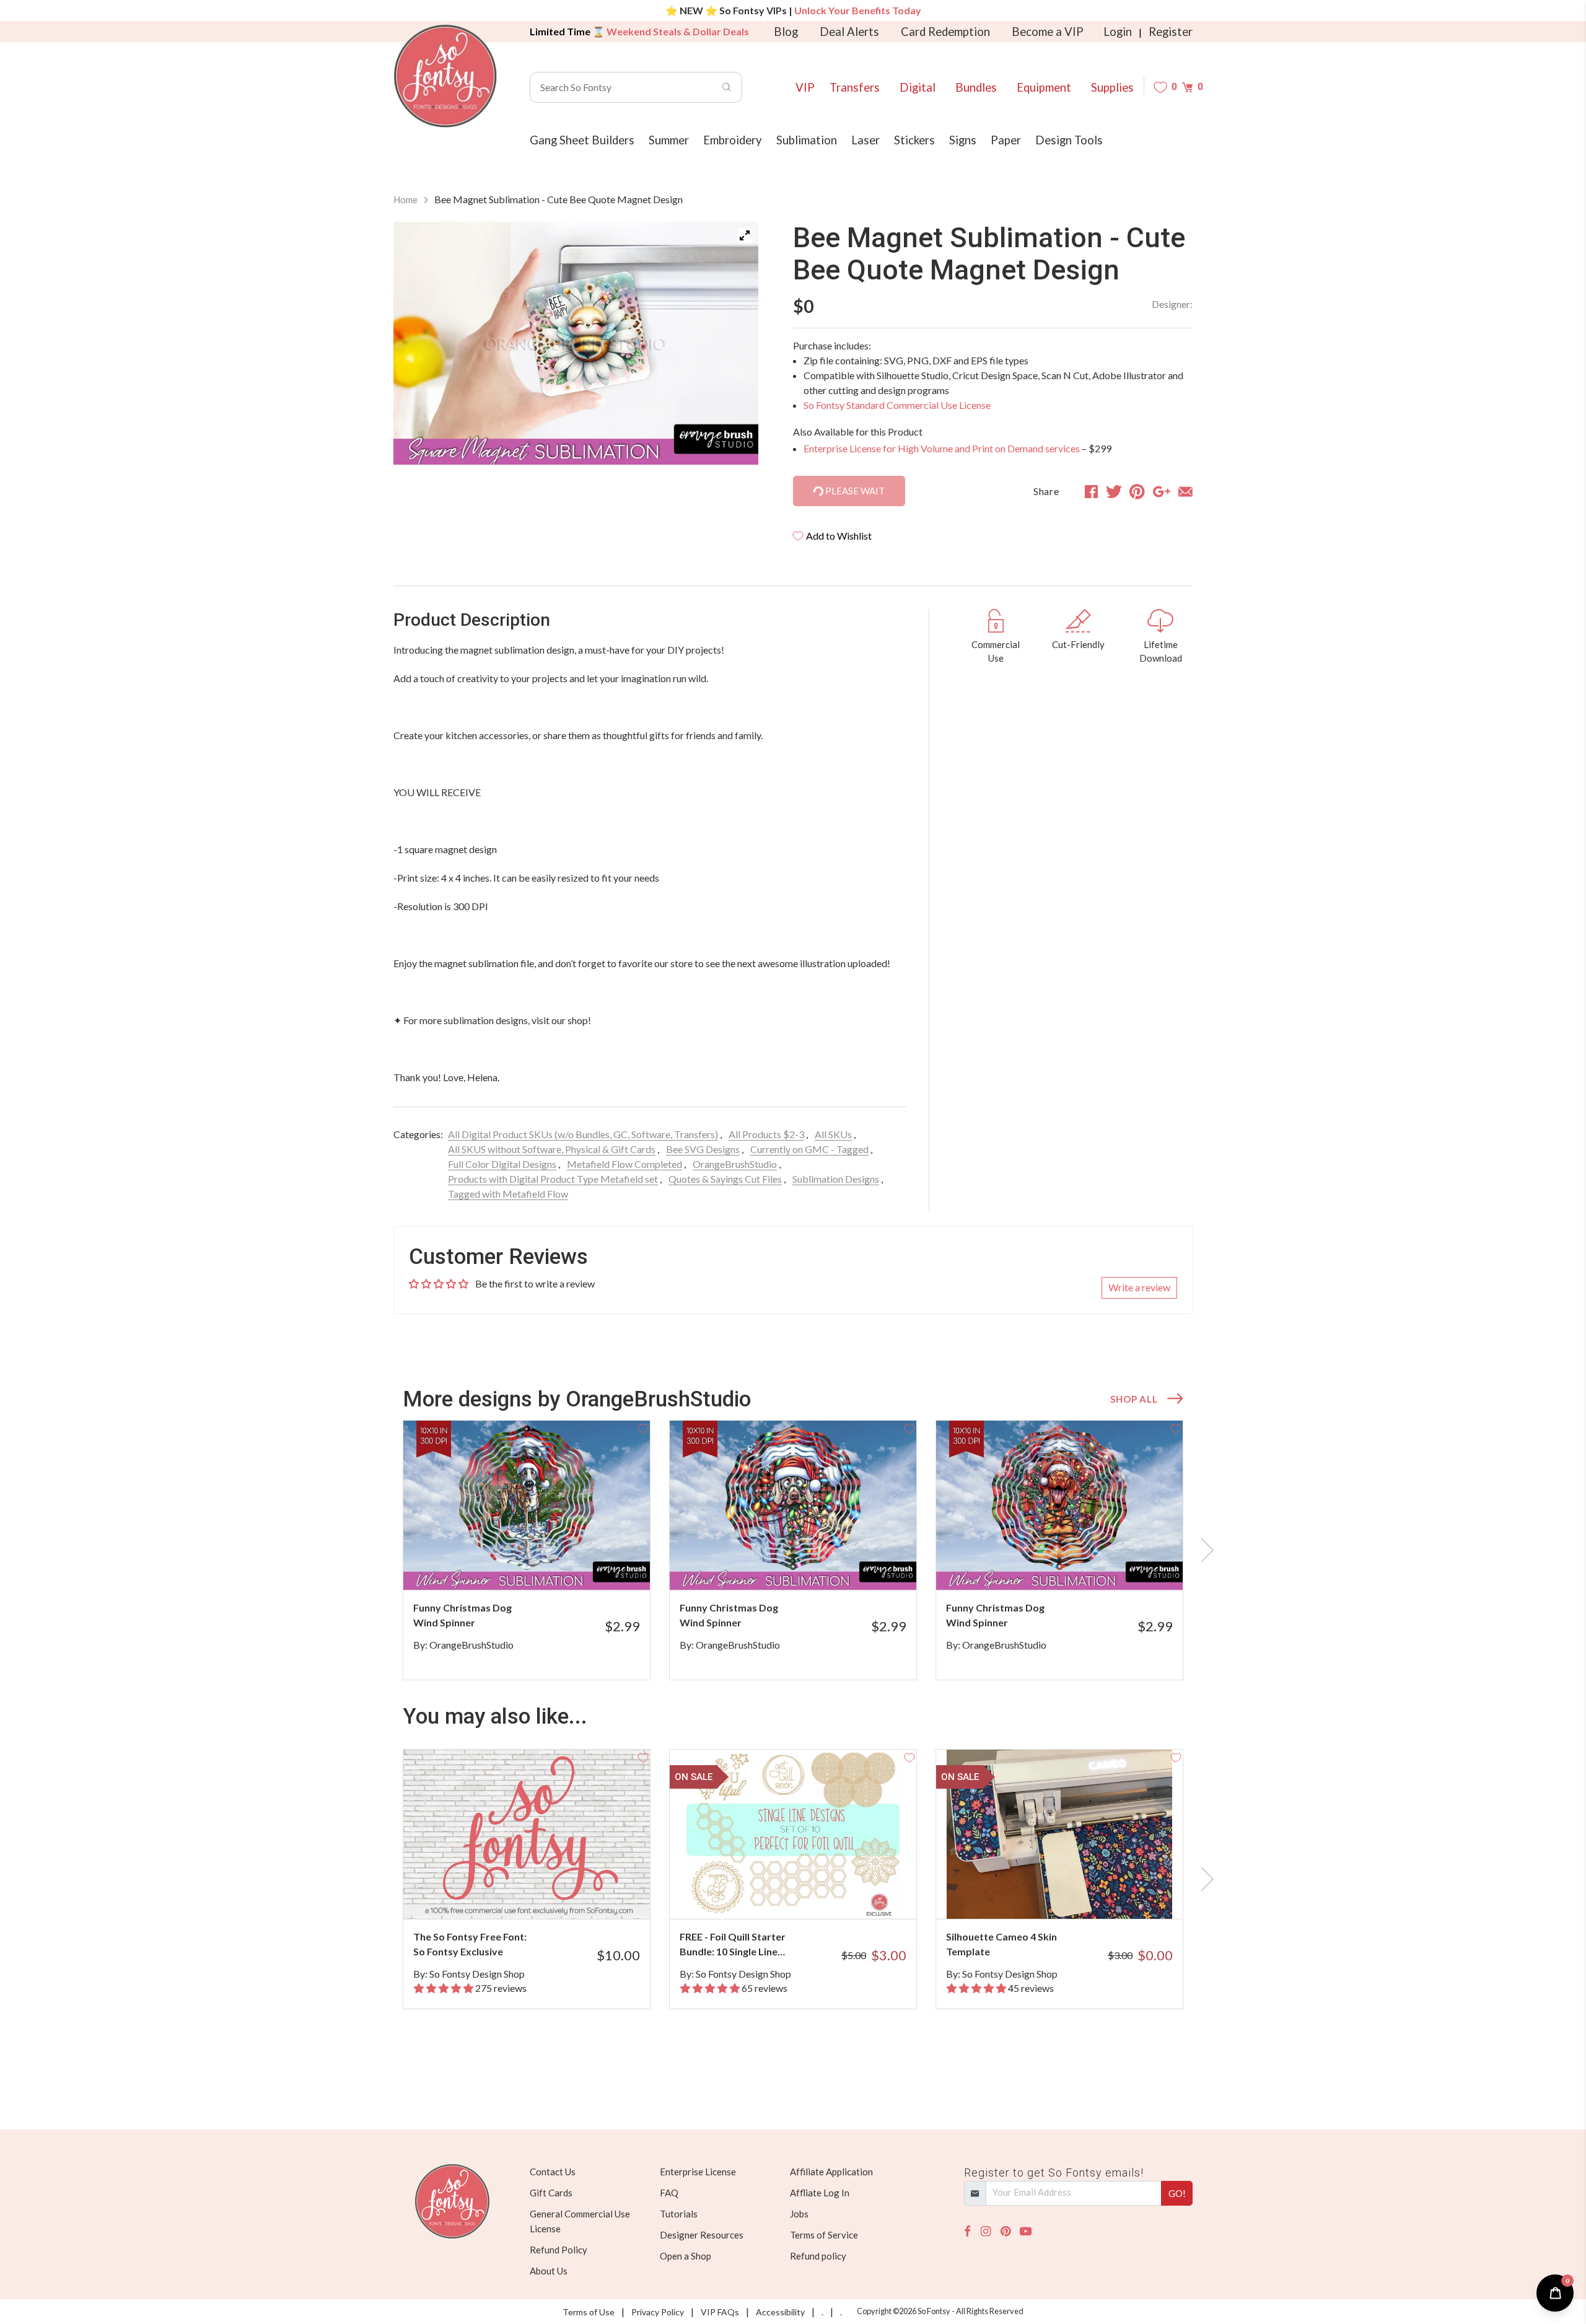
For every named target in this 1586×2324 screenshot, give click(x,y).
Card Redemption (945, 32)
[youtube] (1026, 2231)
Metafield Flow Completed (624, 1164)
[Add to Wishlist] (643, 1427)
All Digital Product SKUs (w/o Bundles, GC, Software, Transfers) (583, 1134)
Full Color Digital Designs (502, 1164)
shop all (1134, 1399)
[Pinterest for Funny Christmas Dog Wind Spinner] (544, 1565)
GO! (1177, 2193)
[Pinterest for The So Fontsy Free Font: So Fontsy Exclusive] (544, 1894)
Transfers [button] (855, 87)
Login (1118, 32)
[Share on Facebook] (1091, 491)
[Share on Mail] (1185, 491)
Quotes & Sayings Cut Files (725, 1179)
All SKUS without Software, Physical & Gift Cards (552, 1149)
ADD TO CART (599, 1565)
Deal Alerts (849, 32)
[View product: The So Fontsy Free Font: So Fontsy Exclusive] (527, 1834)
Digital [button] (918, 87)
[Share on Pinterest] (1137, 491)
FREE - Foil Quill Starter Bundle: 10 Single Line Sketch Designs (733, 1945)
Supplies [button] (1112, 87)
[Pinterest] (1005, 2231)
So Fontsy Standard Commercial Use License (897, 405)
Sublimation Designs (836, 1179)
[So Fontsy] (445, 76)
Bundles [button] (976, 87)
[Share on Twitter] (1114, 491)
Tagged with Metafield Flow (508, 1194)
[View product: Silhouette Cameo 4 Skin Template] (1059, 1834)
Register (1171, 32)
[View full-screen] (745, 235)
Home (405, 200)
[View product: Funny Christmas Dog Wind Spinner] (527, 1505)
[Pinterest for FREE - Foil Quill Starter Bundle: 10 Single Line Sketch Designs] (810, 1894)
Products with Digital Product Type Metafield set (553, 1179)
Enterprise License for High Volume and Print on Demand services (942, 448)
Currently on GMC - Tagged (809, 1149)
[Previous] (418, 346)
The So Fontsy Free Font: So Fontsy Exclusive (470, 1944)
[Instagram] (986, 2231)
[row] (793, 1550)
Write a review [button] (1139, 1287)
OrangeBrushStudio (735, 1164)
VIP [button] (805, 87)
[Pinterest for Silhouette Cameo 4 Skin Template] (1076, 1894)
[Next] (734, 346)
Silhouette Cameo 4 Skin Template (1001, 1944)
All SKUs (833, 1134)
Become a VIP (1048, 32)
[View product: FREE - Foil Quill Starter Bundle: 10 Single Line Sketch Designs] (793, 1834)
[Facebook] (967, 2231)
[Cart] (1187, 87)
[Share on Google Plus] (1162, 491)
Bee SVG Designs (703, 1149)
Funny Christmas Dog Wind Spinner (462, 1615)
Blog (786, 32)
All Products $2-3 (766, 1134)
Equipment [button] (1044, 87)
